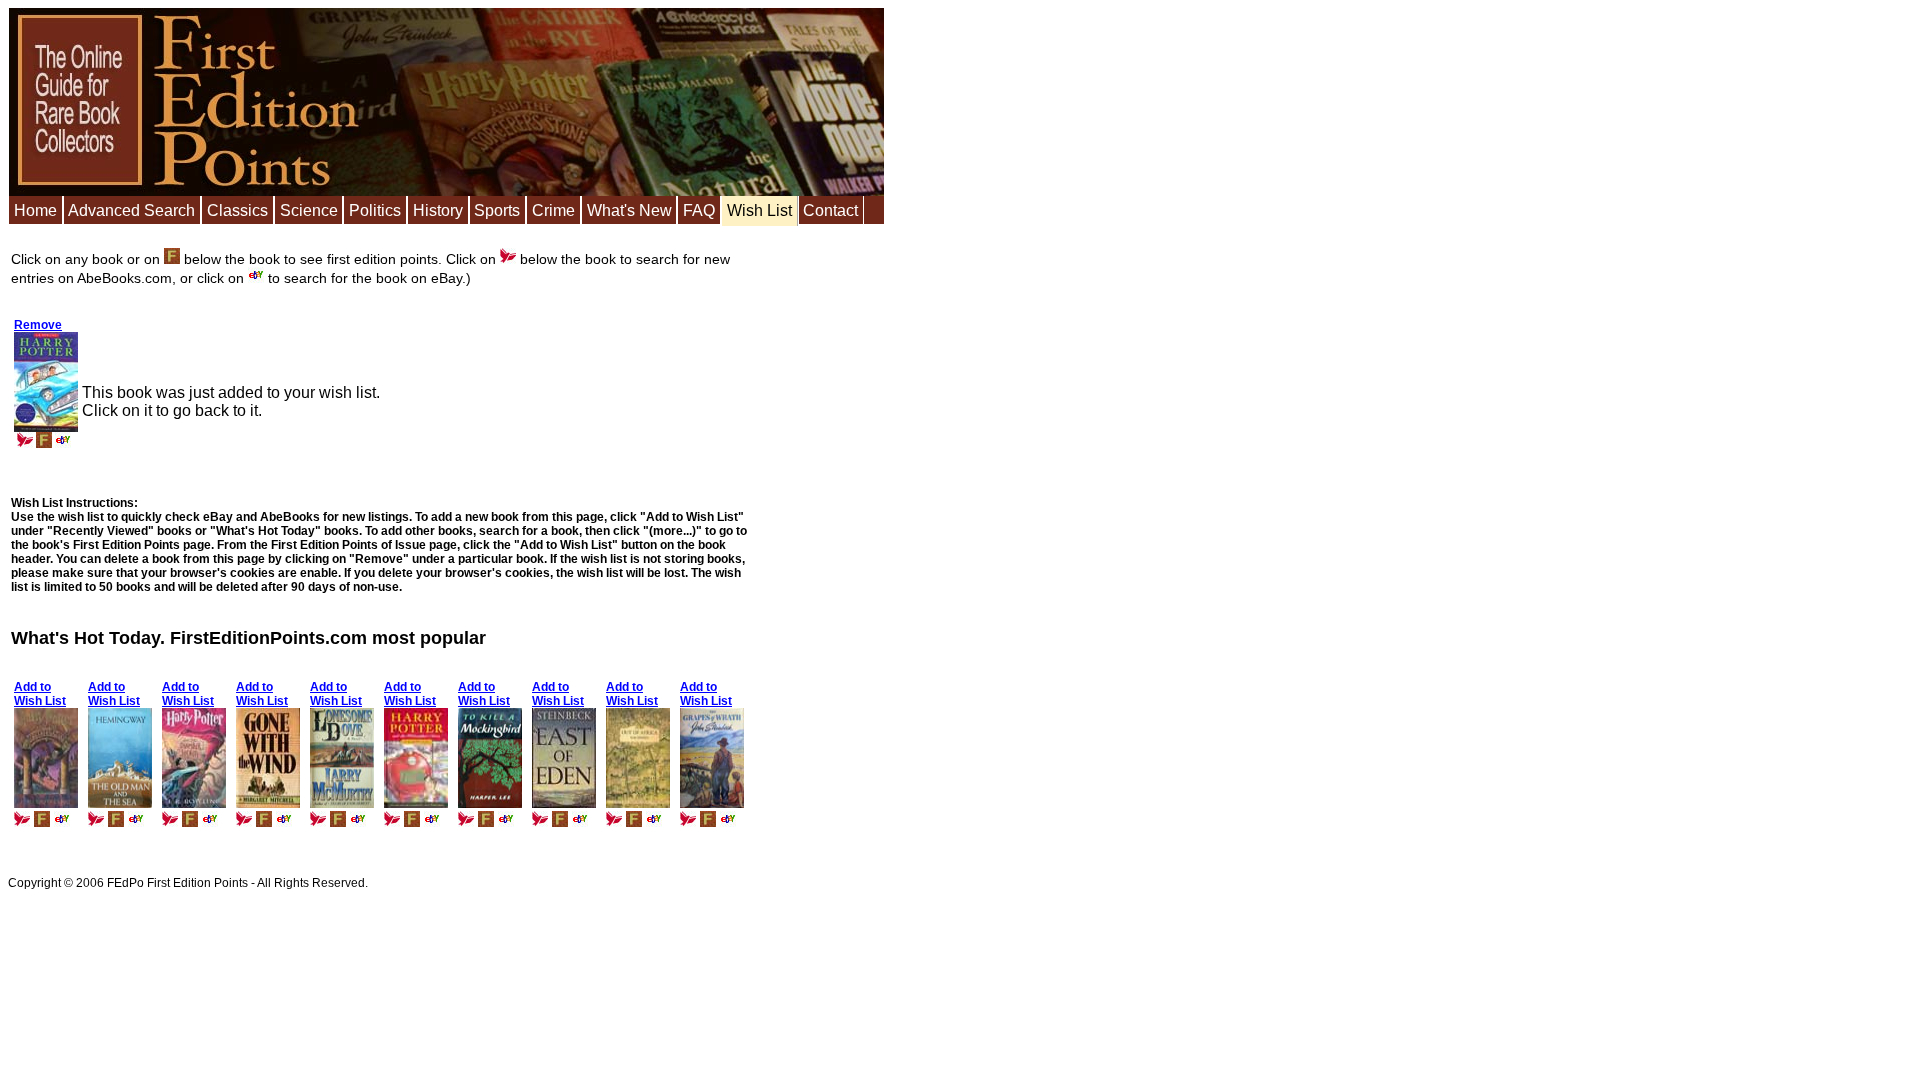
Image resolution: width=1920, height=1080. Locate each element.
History (438, 210)
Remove (38, 325)
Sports (497, 210)
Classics (237, 210)
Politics (375, 210)
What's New (629, 210)
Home (35, 210)
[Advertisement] (824, 545)
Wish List (759, 210)
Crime (553, 210)
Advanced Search (131, 210)
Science (309, 210)
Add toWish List (40, 694)
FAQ (699, 210)
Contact (830, 210)
